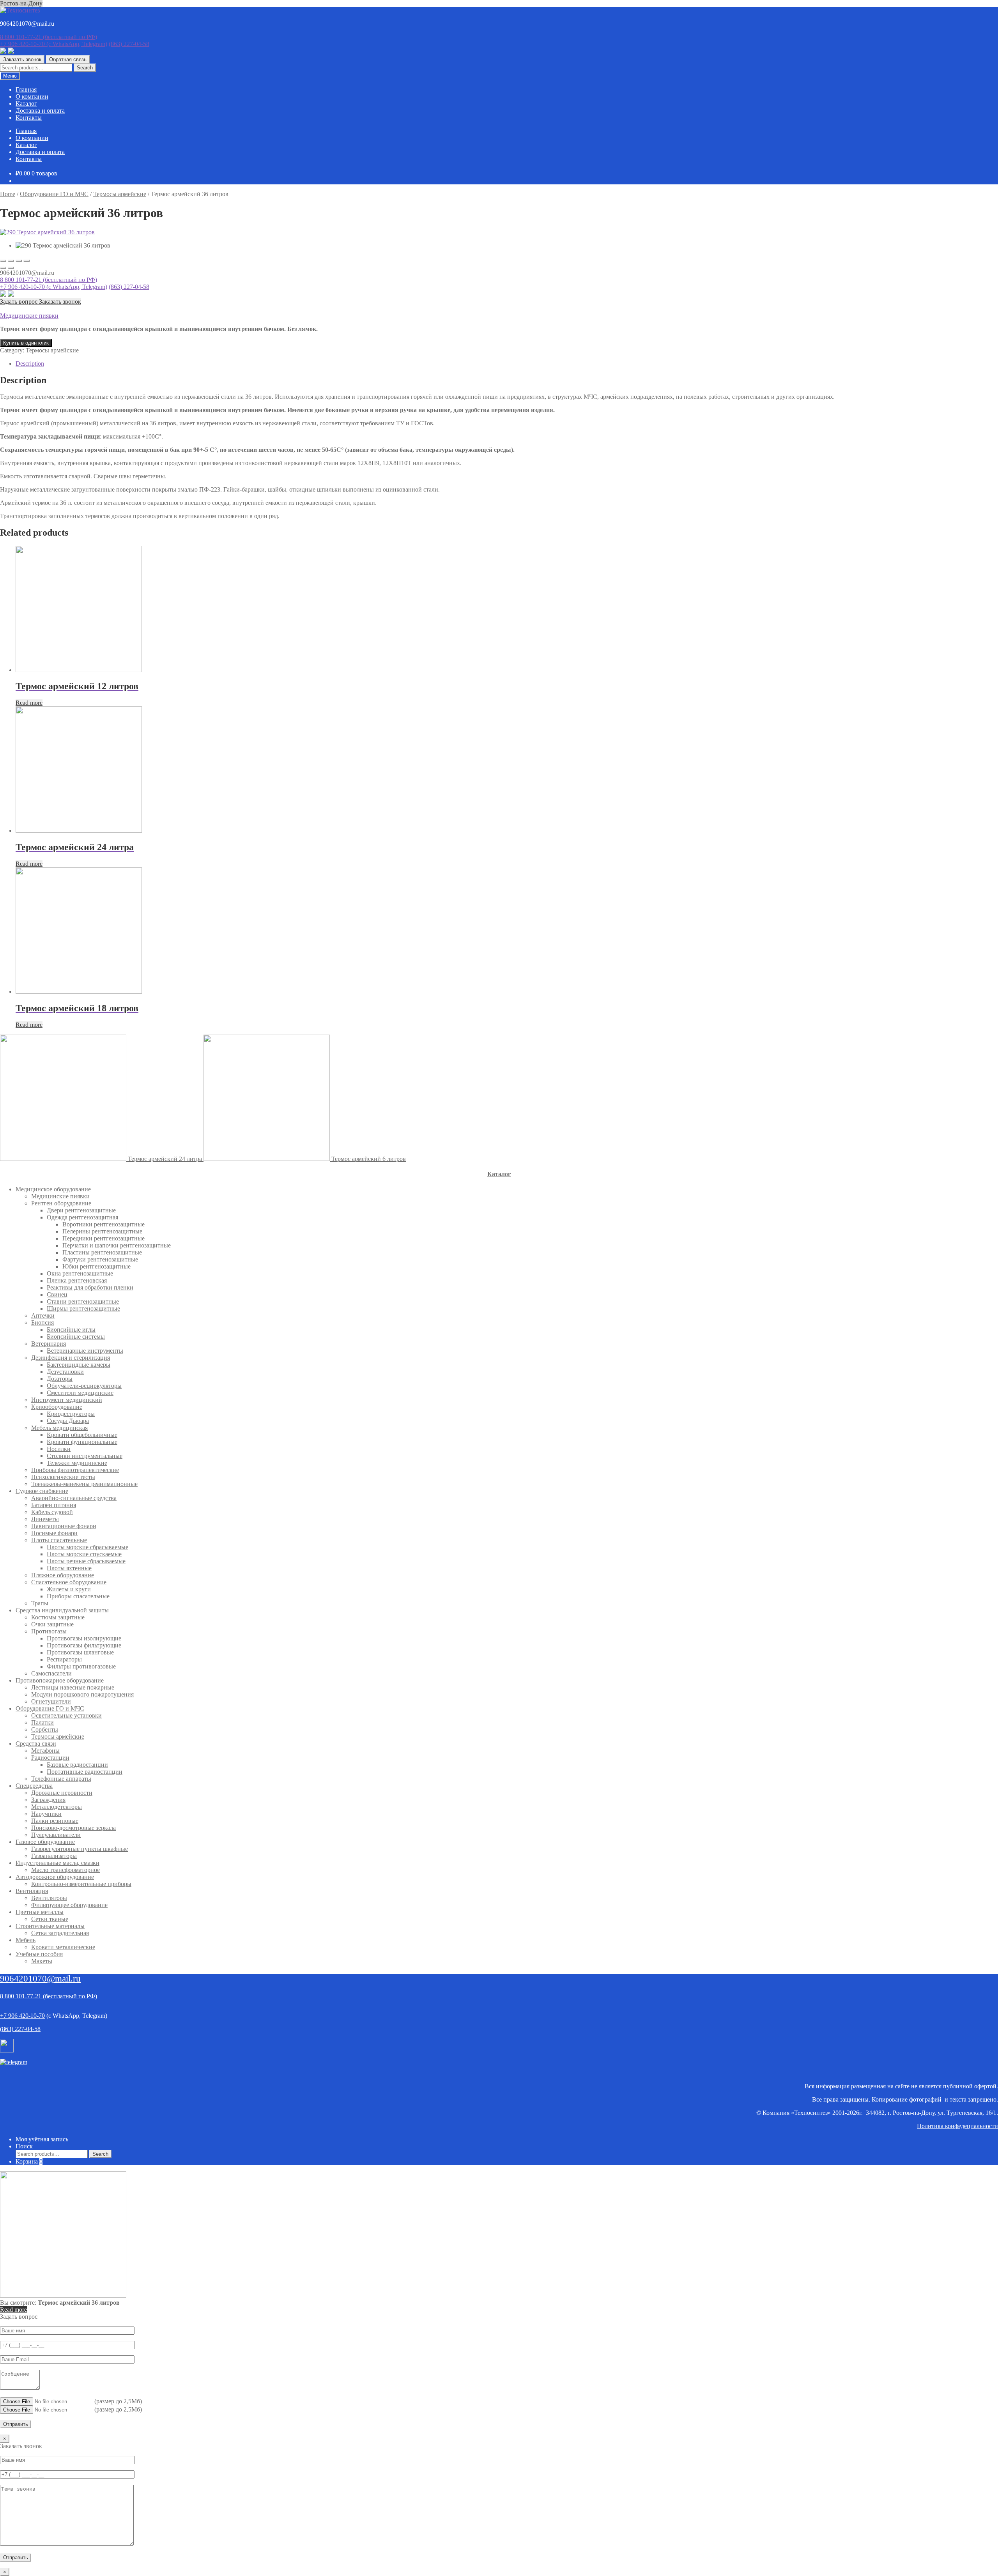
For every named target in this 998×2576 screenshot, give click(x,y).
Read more (29, 703)
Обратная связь (68, 59)
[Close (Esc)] (3, 261)
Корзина (29, 2161)
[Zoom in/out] (27, 261)
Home (8, 194)
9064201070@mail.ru (40, 1979)
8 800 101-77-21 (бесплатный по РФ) (49, 280)
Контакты (29, 118)
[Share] (11, 261)
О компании (32, 96)
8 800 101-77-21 (49, 37)
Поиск (24, 2146)
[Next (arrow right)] (11, 268)
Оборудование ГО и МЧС (54, 194)
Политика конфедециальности (957, 2126)
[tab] (507, 364)
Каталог (26, 103)
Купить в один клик (26, 343)
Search (85, 68)
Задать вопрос (19, 302)
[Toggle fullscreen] (19, 261)
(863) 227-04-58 (129, 44)
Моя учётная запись (42, 2139)
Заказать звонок (22, 59)
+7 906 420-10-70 (54, 44)
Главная (26, 89)
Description (30, 364)
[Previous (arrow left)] (3, 268)
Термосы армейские (120, 194)
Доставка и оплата (40, 111)
